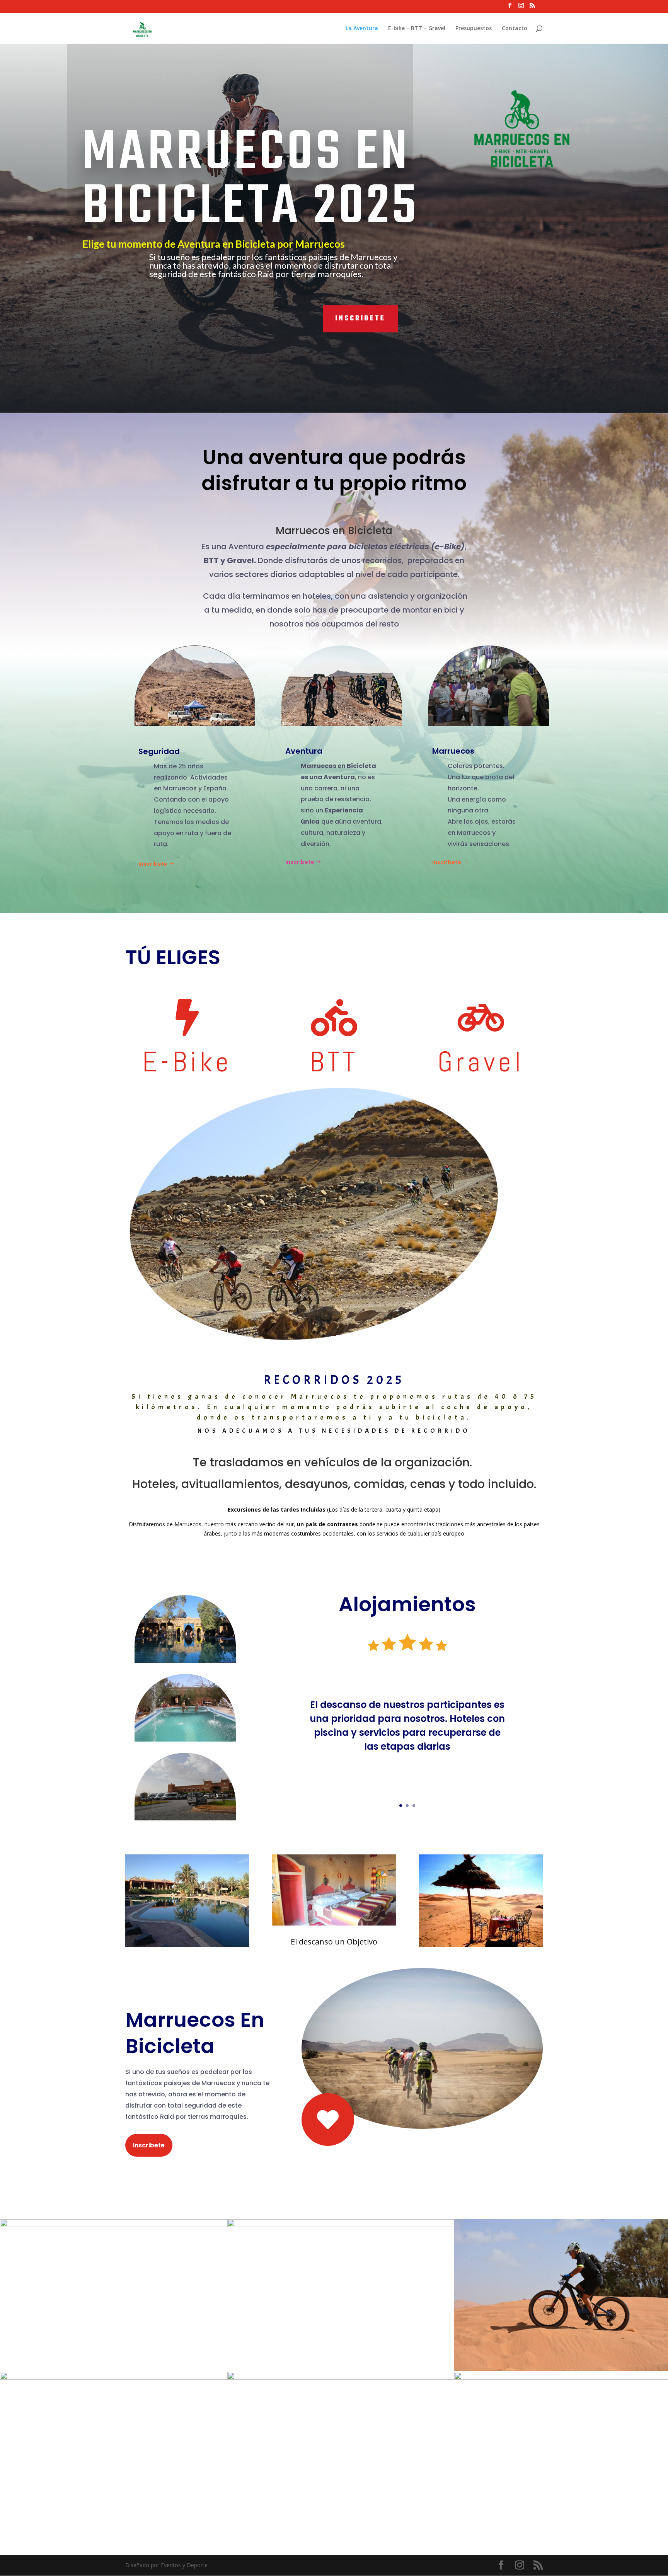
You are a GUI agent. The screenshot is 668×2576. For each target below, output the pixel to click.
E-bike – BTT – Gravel (417, 29)
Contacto (515, 29)
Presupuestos (474, 29)
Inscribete (360, 319)
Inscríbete (300, 862)
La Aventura (362, 29)
